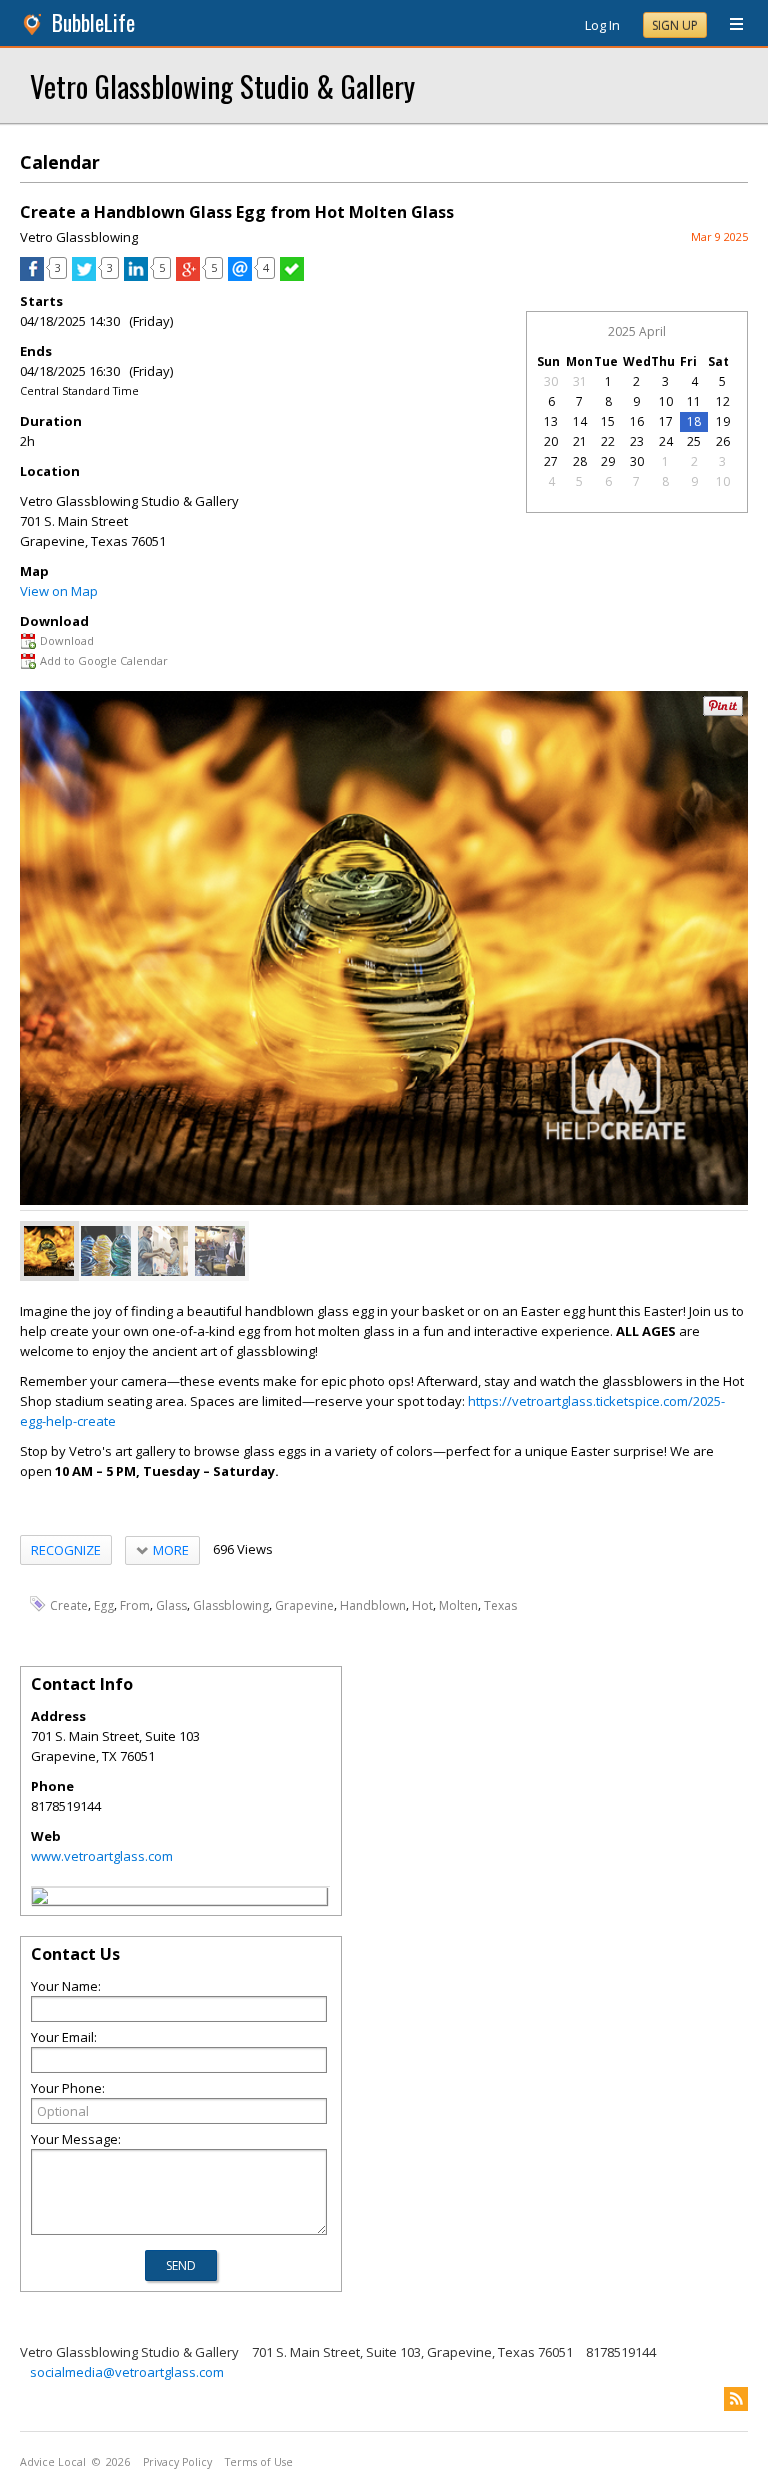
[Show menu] (729, 25)
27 (551, 461)
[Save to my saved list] (292, 276)
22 (608, 441)
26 (723, 441)
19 (723, 421)
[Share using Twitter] (84, 276)
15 (608, 421)
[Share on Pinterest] (723, 711)
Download (67, 640)
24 (666, 441)
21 (580, 441)
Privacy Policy (177, 2462)
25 (694, 441)
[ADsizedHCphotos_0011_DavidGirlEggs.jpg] (163, 1251)
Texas (500, 1605)
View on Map (59, 591)
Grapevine (304, 1605)
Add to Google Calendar (104, 660)
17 (666, 421)
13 (551, 421)
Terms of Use (259, 2462)
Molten (458, 1605)
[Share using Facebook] (32, 276)
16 (637, 421)
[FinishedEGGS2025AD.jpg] (106, 1251)
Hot (422, 1605)
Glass (171, 1605)
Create (69, 1605)
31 (580, 381)
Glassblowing (231, 1605)
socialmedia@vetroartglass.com (127, 2372)
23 (637, 441)
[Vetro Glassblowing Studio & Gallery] (40, 1899)
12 (723, 401)
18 (694, 421)
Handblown (373, 1605)
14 (580, 421)
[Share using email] (240, 276)
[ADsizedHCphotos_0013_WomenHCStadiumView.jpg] (220, 1251)
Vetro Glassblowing (79, 237)
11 (694, 401)
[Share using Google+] (188, 276)
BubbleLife (93, 22)
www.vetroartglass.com (102, 1856)
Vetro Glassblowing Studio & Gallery (222, 85)
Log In (602, 25)
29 (608, 461)
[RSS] (736, 2399)
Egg (104, 1605)
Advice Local (53, 2462)
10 (666, 401)
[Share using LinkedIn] (136, 276)
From (135, 1605)
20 (551, 441)
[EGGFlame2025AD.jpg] (49, 1251)
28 (580, 461)
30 (551, 381)
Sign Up (675, 25)
